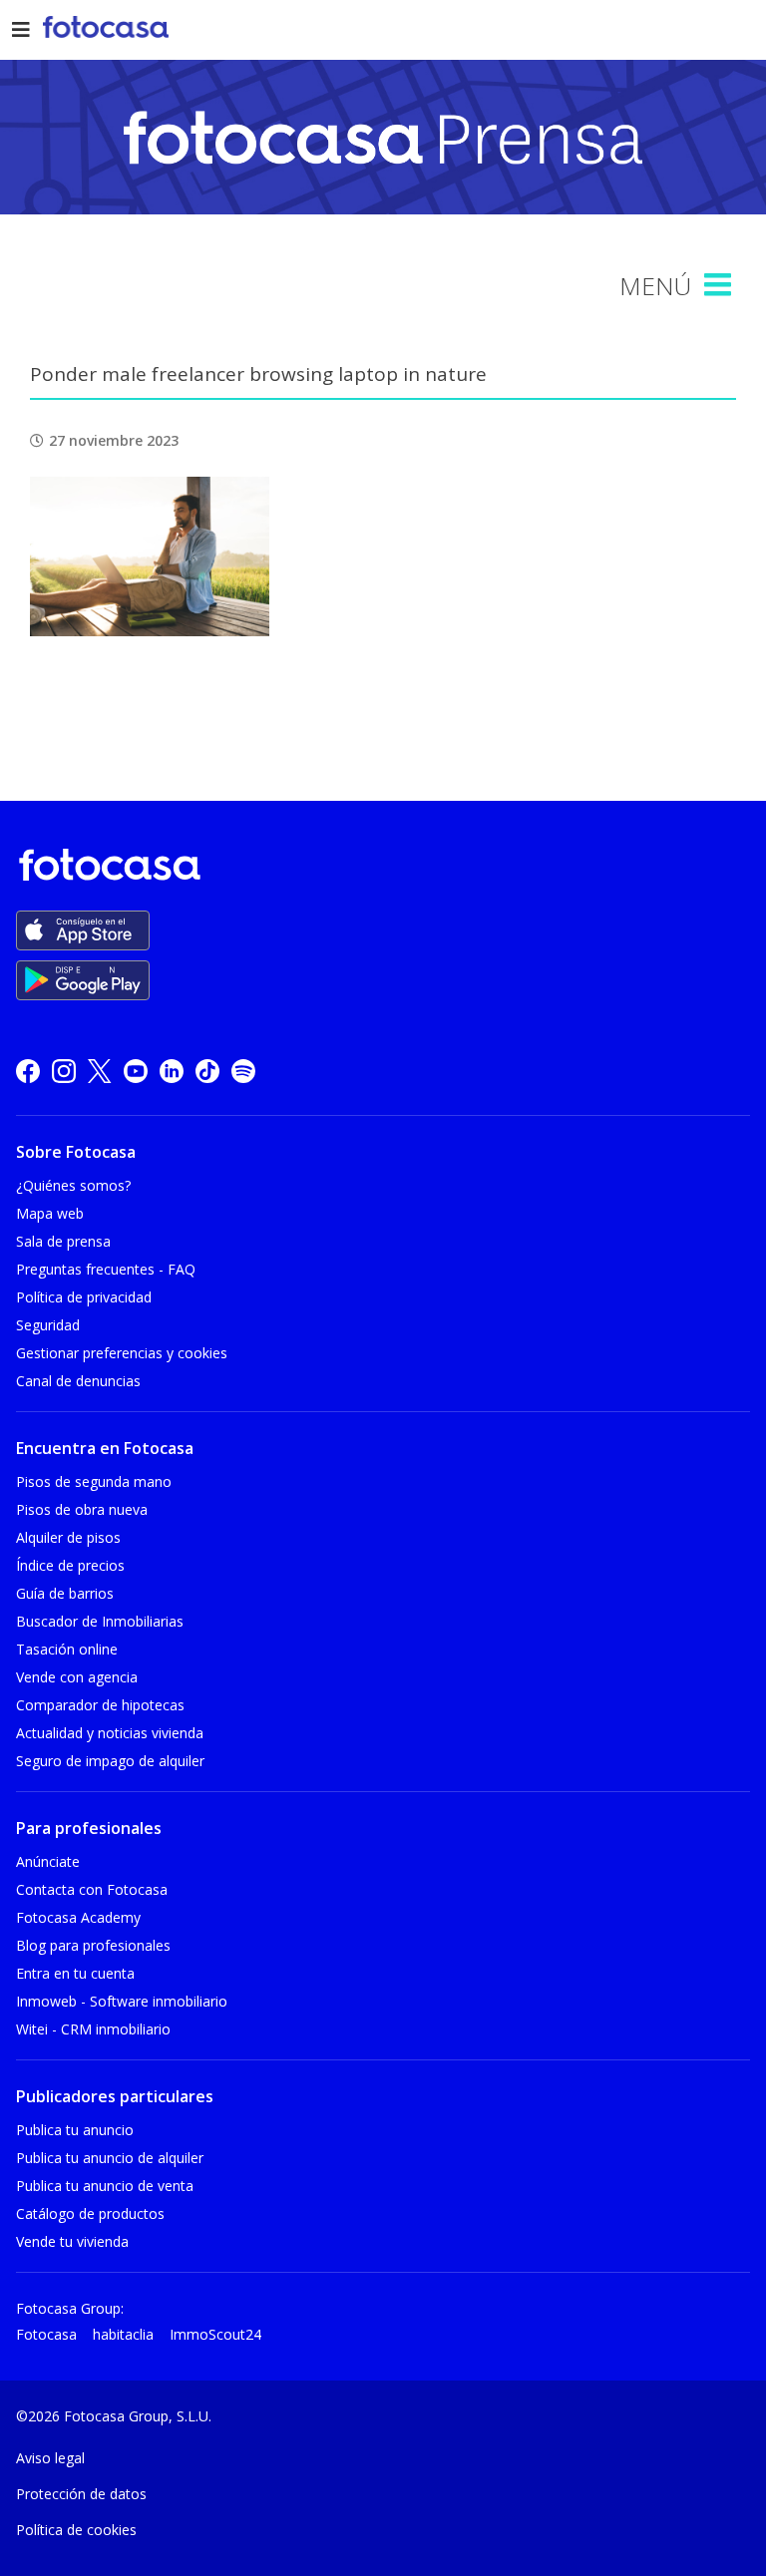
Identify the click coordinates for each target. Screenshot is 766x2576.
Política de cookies (76, 2530)
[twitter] (100, 1071)
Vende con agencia (77, 1677)
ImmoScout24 (215, 2334)
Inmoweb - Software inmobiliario (122, 2001)
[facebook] (28, 1071)
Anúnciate (48, 1861)
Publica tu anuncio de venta (105, 2186)
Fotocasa (46, 2334)
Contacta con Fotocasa (92, 1889)
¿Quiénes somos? (73, 1185)
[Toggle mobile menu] (720, 285)
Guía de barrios (65, 1593)
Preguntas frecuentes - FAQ (106, 1269)
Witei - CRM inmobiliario (93, 2029)
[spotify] (243, 1071)
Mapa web (50, 1213)
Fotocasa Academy (78, 1917)
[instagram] (64, 1071)
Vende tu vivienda (72, 2241)
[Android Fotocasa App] (83, 980)
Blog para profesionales (93, 1945)
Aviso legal (50, 2458)
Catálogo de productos (90, 2213)
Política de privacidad (84, 1297)
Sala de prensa (63, 1241)
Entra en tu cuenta (75, 1973)
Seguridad (48, 1325)
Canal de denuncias (78, 1381)
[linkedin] (172, 1071)
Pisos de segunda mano (94, 1481)
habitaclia (123, 2334)
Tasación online (67, 1649)
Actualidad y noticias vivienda (110, 1733)
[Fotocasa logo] (379, 868)
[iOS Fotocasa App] (83, 930)
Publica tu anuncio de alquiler (110, 2158)
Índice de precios (70, 1565)
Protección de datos (81, 2494)
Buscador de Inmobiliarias (100, 1621)
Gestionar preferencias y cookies (122, 1353)
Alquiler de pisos (68, 1537)
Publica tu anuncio (75, 2130)
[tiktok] (207, 1071)
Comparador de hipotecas (100, 1705)
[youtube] (136, 1071)
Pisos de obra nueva (82, 1509)
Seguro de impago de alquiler (110, 1761)
